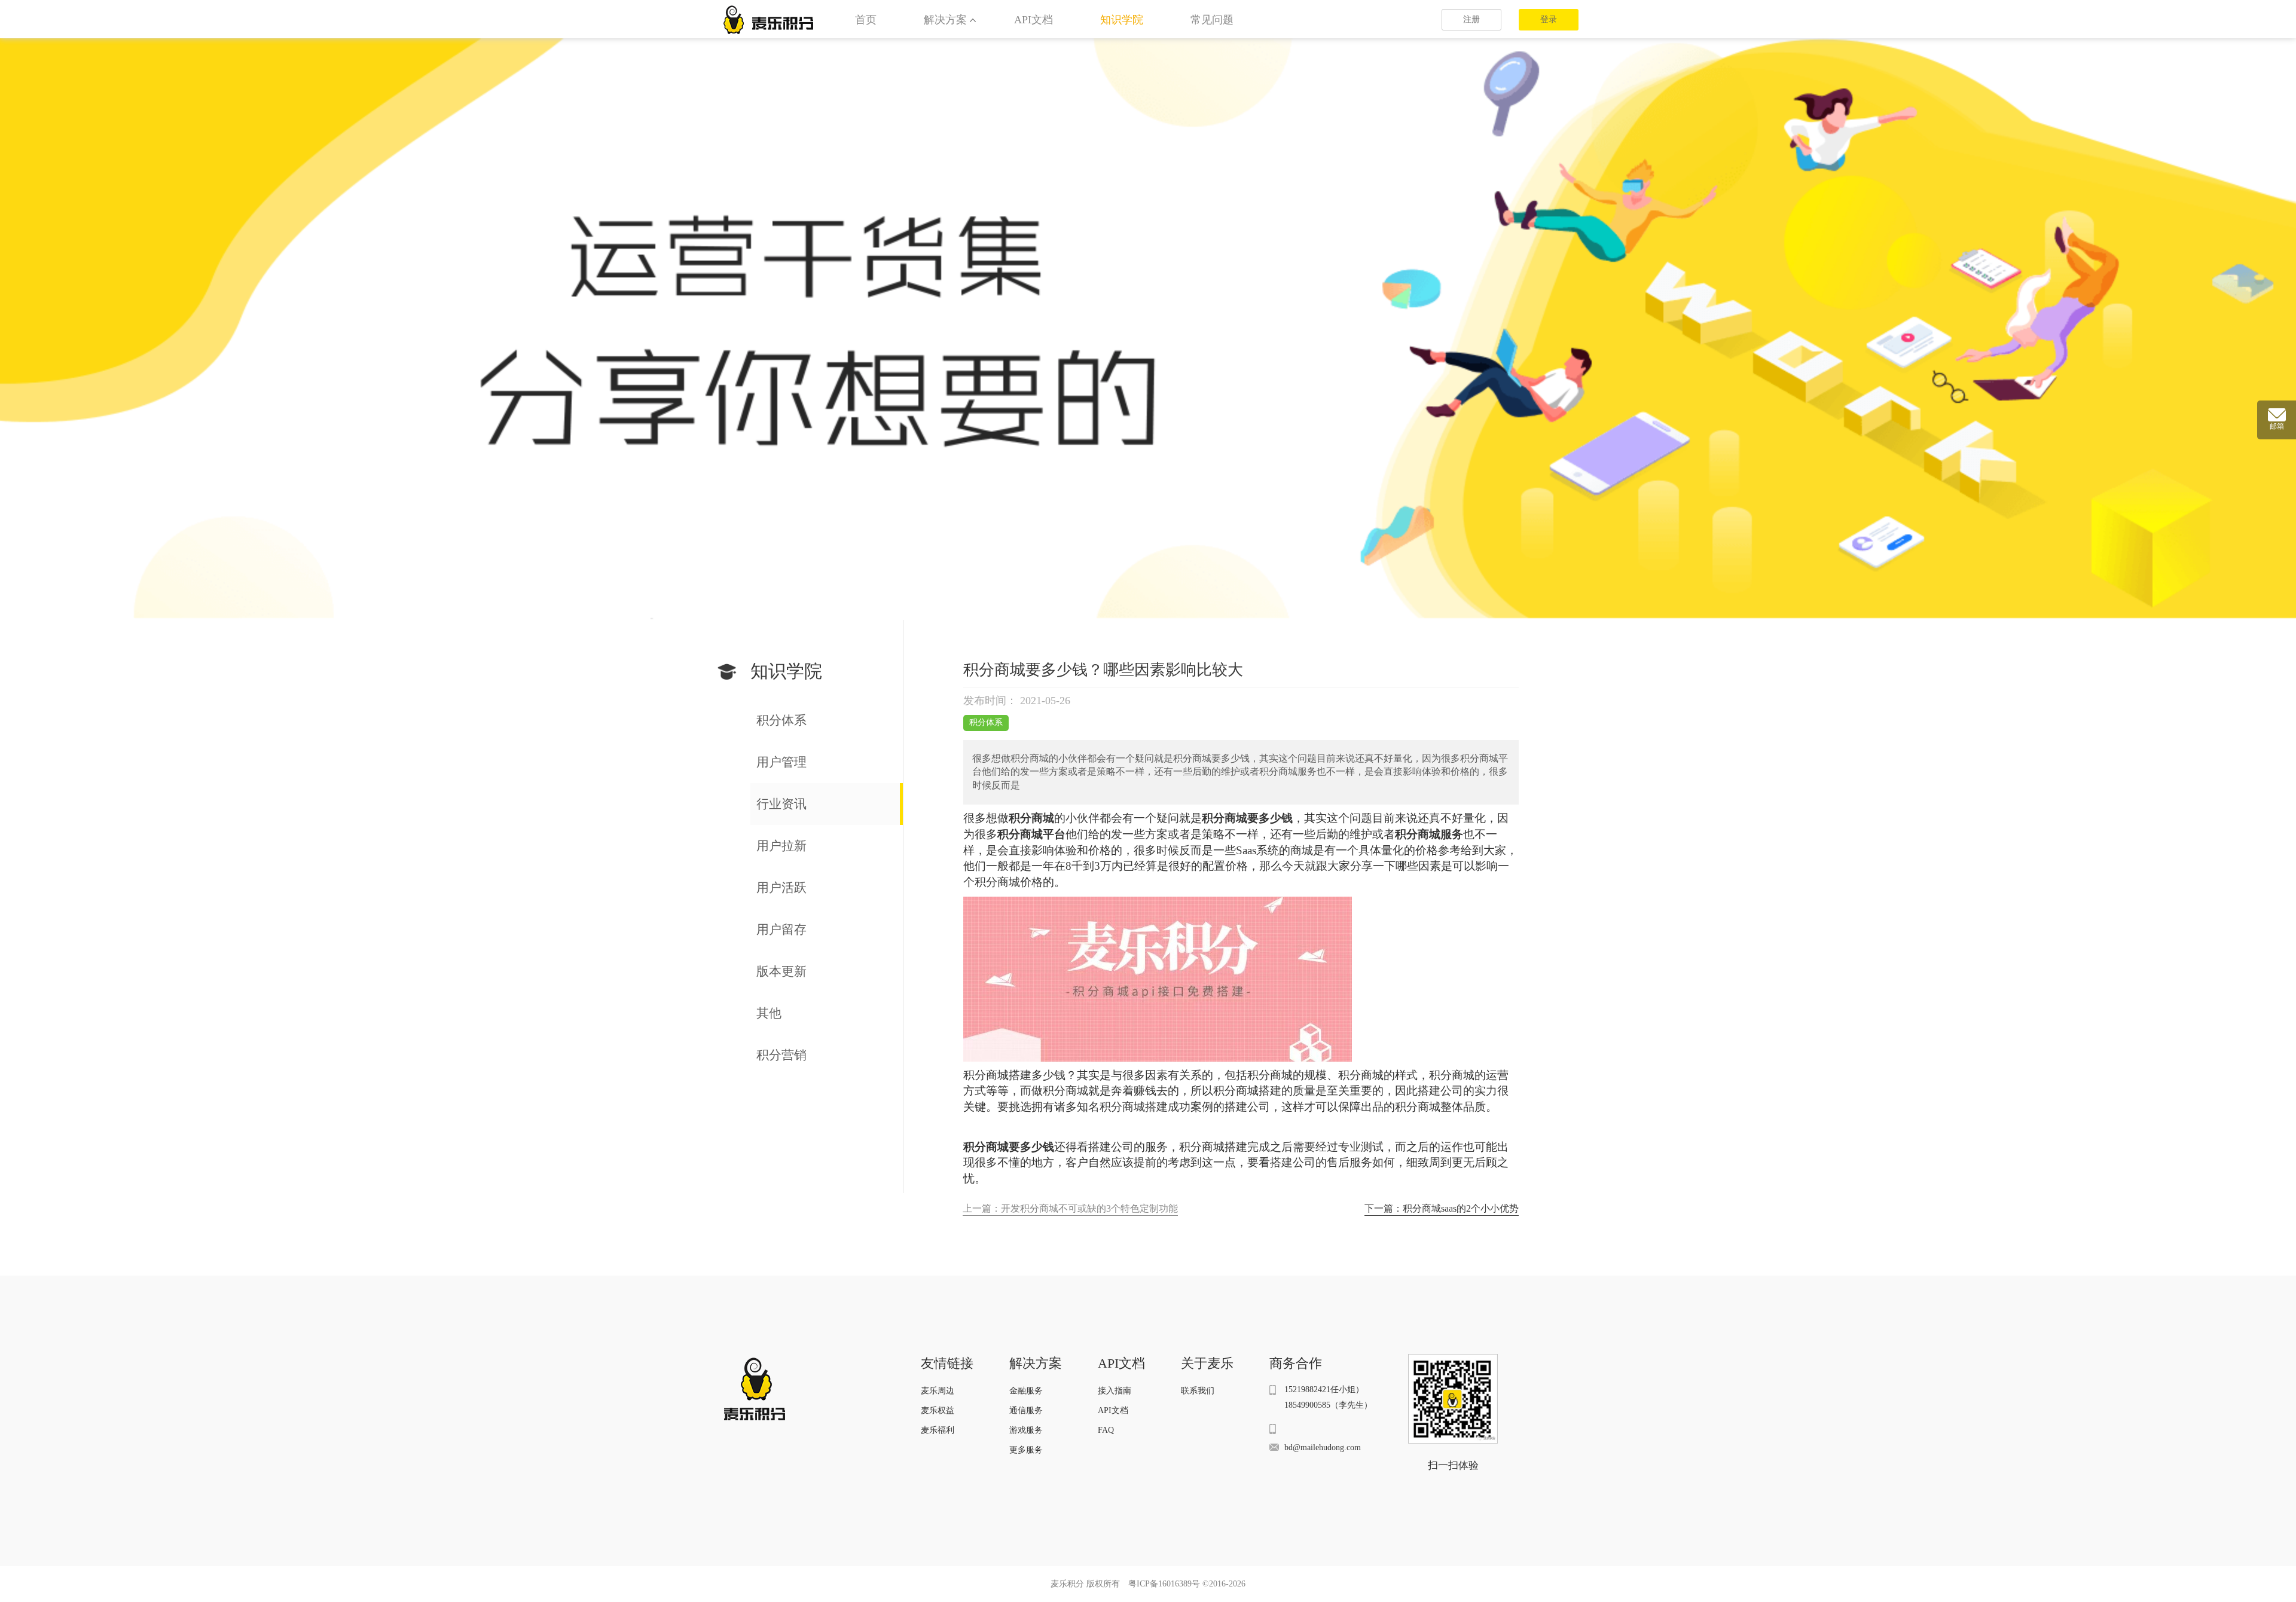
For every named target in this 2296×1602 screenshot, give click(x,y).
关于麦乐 (1207, 1363)
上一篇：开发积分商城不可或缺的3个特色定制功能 (1070, 1208)
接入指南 (1115, 1391)
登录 (1549, 19)
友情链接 (947, 1363)
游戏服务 (1026, 1430)
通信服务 (1026, 1410)
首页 (866, 20)
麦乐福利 (938, 1430)
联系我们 (1198, 1391)
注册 (1471, 19)
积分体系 (986, 722)
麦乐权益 (938, 1410)
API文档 (1033, 20)
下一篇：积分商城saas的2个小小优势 (1442, 1208)
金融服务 (1026, 1391)
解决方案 (945, 20)
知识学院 (1122, 20)
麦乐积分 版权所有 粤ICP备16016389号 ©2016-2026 (1148, 1584)
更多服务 (1026, 1450)
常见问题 (1212, 20)
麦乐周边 (938, 1391)
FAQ (1106, 1430)
